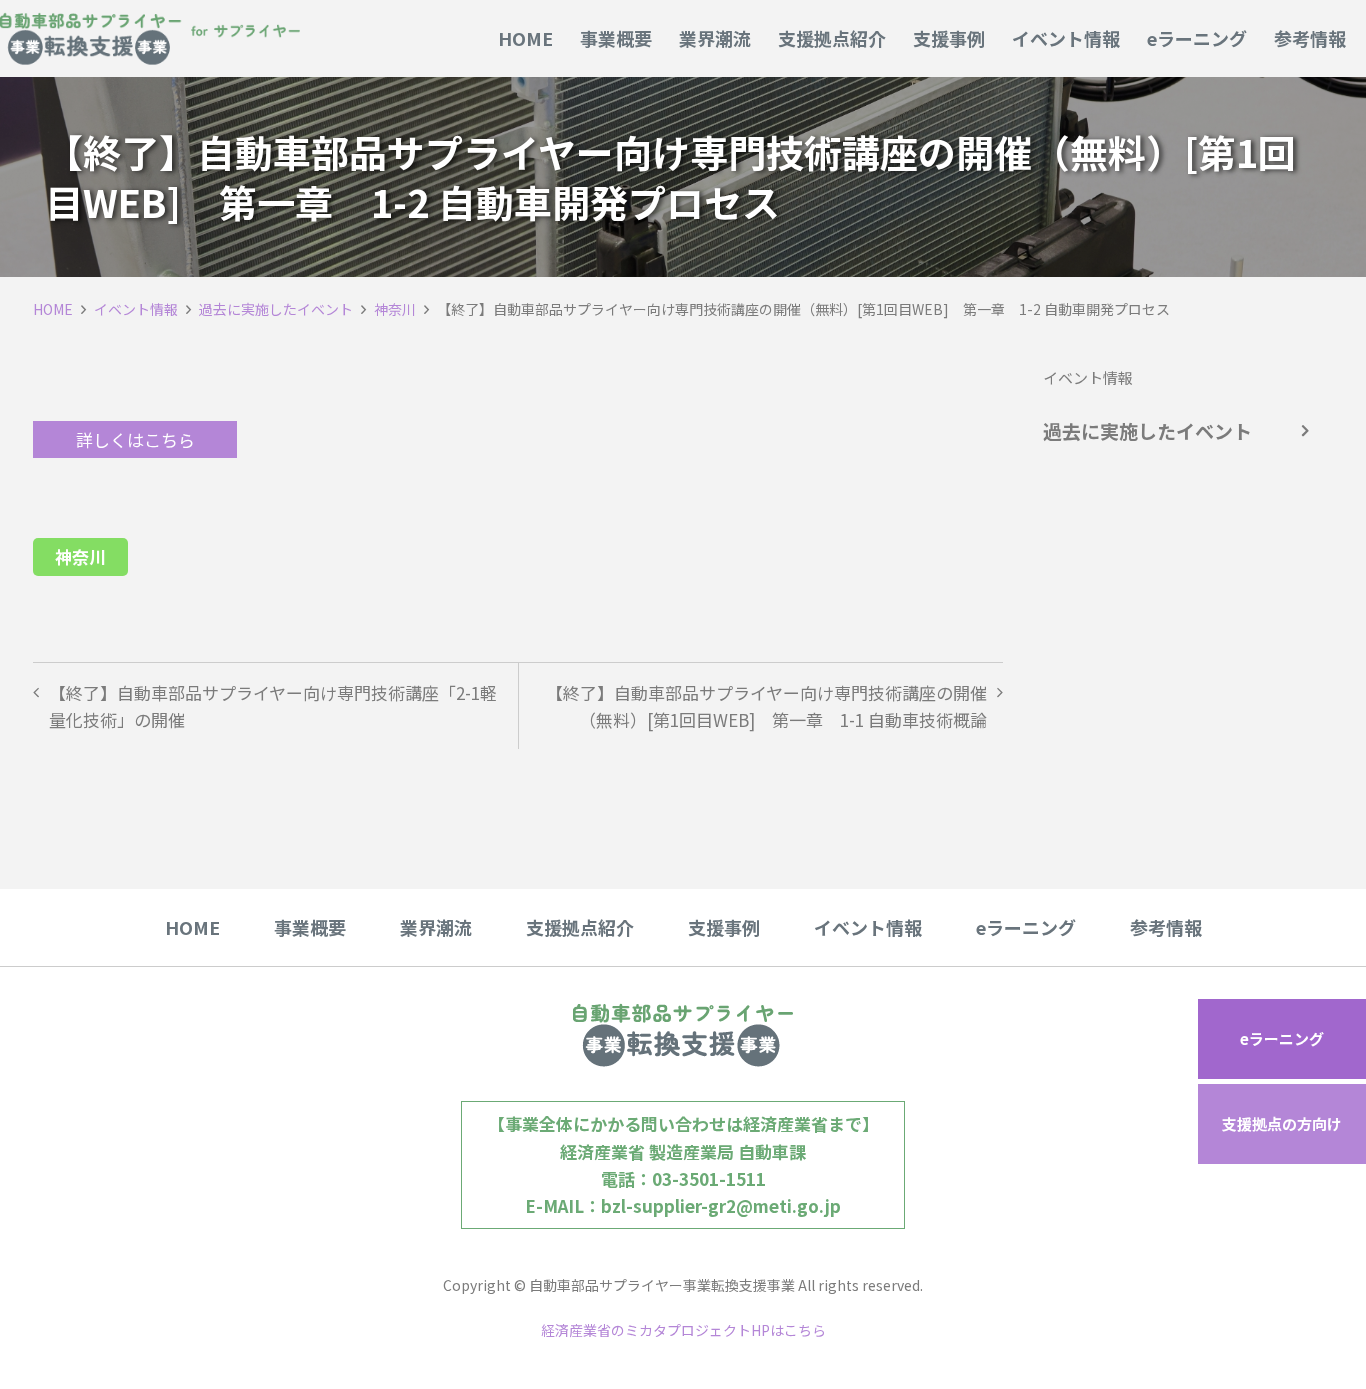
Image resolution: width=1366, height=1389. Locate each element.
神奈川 (395, 309)
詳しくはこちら (135, 439)
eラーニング (1282, 1038)
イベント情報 (136, 309)
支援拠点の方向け (1282, 1123)
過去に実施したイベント (276, 309)
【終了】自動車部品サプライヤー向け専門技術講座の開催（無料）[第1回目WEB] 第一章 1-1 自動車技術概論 (766, 706)
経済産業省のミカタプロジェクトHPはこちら (683, 1330)
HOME (53, 309)
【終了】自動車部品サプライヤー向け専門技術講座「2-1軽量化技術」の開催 (273, 706)
